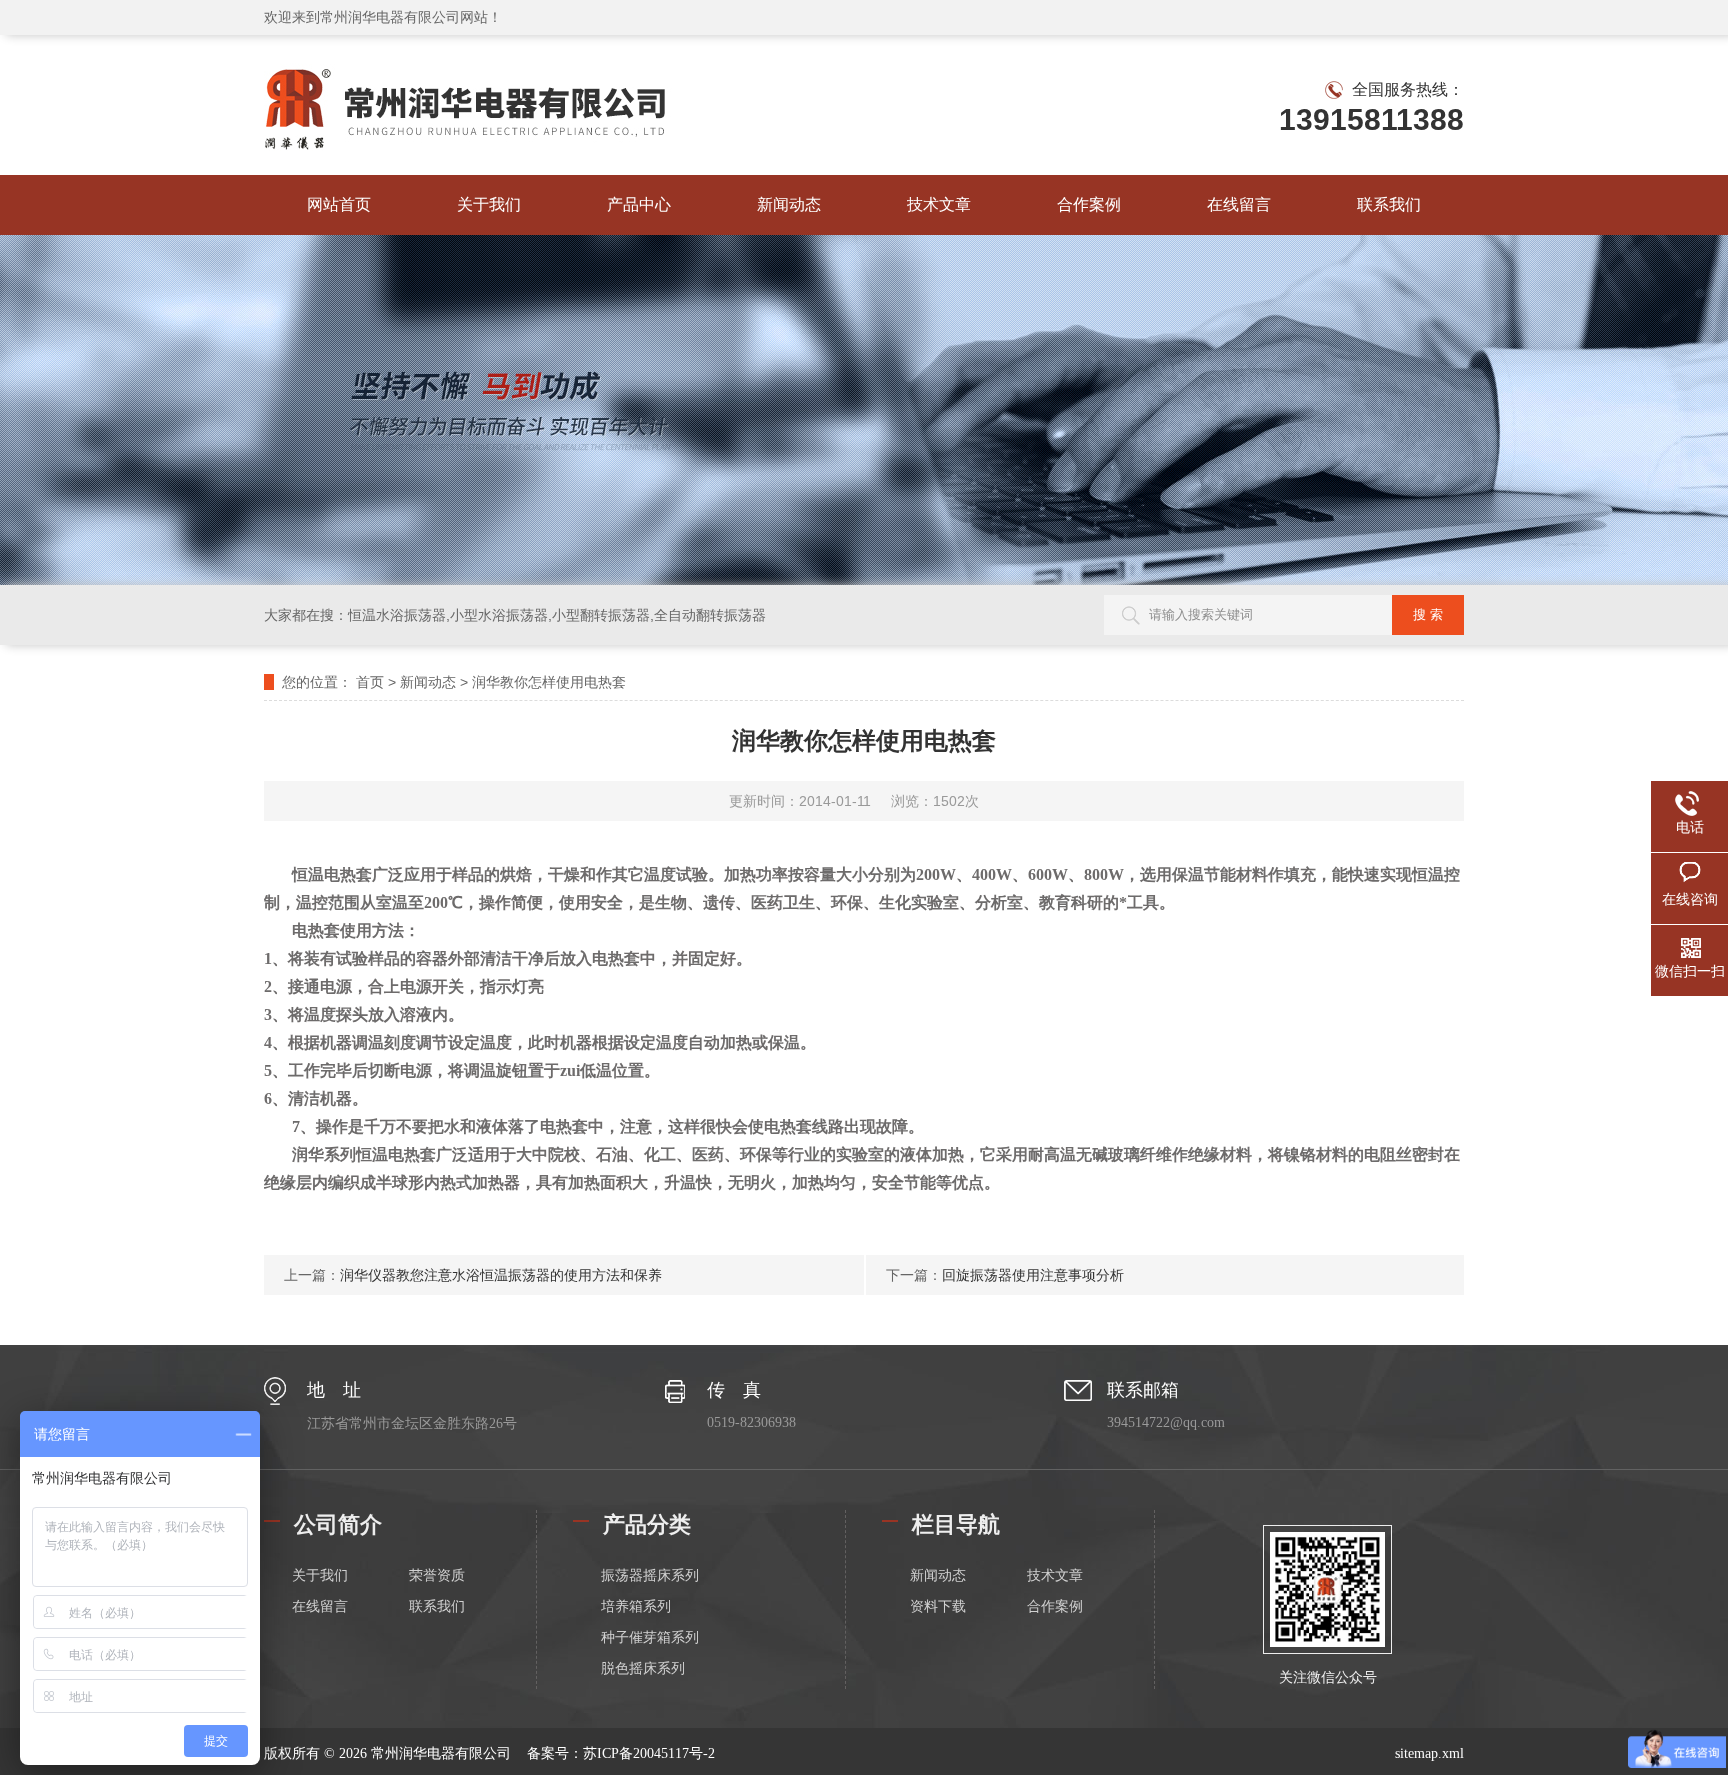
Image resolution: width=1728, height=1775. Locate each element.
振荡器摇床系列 (650, 1575)
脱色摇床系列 (643, 1668)
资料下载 (938, 1606)
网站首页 (339, 204)
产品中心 (639, 204)
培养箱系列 (636, 1606)
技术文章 (939, 204)
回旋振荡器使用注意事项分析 (1033, 1275)
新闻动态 (789, 204)
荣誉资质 (437, 1575)
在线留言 (1239, 204)
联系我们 (1389, 204)
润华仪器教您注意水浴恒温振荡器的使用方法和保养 (501, 1275)
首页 (370, 682)
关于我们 (489, 204)
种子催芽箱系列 (650, 1637)
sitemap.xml (1429, 1753)
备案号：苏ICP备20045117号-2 (621, 1753)
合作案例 (1089, 204)
